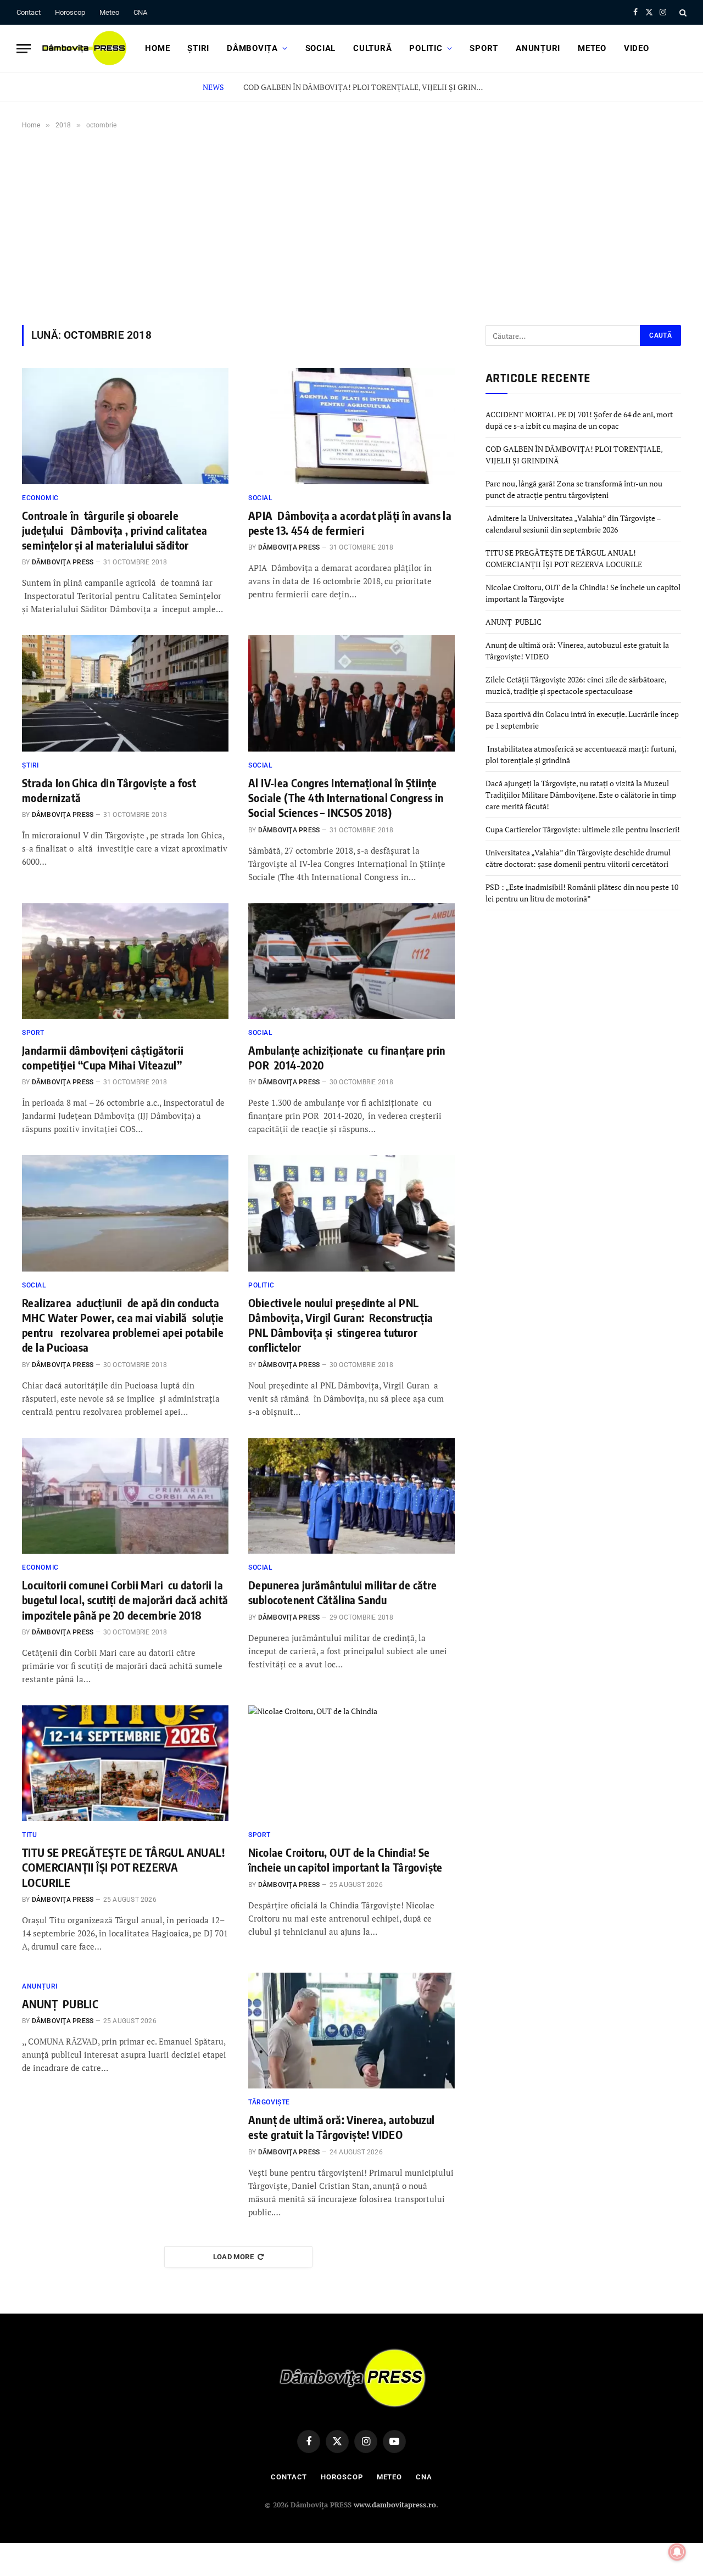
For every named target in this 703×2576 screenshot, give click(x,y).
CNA (140, 12)
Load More (234, 2257)
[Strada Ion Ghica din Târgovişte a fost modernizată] (125, 693)
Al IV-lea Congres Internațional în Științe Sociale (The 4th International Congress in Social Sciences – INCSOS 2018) (346, 797)
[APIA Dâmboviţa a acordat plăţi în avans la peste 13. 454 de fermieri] (351, 426)
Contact (29, 12)
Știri (198, 48)
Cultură (372, 48)
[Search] (682, 12)
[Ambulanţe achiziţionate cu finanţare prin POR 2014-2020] (351, 961)
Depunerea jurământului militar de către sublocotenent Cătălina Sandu (343, 1592)
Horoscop (70, 12)
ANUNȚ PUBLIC (60, 2004)
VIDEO (637, 48)
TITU (29, 1835)
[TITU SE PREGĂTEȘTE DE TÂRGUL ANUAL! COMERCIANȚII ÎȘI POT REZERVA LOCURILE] (125, 1763)
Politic (426, 48)
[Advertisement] (351, 225)
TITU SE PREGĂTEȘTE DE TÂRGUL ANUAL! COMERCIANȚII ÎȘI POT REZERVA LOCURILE (123, 1867)
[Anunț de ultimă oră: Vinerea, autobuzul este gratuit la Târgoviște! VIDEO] (351, 2031)
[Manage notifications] (677, 2552)
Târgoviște (269, 2102)
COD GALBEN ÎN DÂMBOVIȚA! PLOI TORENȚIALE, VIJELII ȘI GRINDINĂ (367, 87)
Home (157, 48)
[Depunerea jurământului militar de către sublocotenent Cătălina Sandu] (351, 1496)
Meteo (109, 12)
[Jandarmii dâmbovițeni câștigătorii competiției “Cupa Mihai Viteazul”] (125, 961)
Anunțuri (538, 48)
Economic (40, 498)
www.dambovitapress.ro (395, 2505)
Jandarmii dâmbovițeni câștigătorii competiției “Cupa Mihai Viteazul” (103, 1057)
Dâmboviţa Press (63, 562)
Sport (484, 48)
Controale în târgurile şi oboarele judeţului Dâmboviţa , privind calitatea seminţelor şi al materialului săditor (116, 530)
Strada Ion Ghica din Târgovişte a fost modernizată (109, 790)
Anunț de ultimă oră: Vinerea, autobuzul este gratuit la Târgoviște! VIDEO (342, 2127)
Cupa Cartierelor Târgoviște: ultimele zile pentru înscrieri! (583, 829)
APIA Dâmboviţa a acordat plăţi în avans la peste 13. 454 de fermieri (350, 523)
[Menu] (24, 49)
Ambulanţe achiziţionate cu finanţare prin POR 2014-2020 (347, 1057)
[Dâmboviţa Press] (83, 48)
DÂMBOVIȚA (252, 48)
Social (321, 48)
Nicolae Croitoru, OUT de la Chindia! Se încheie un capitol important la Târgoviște (345, 1860)
